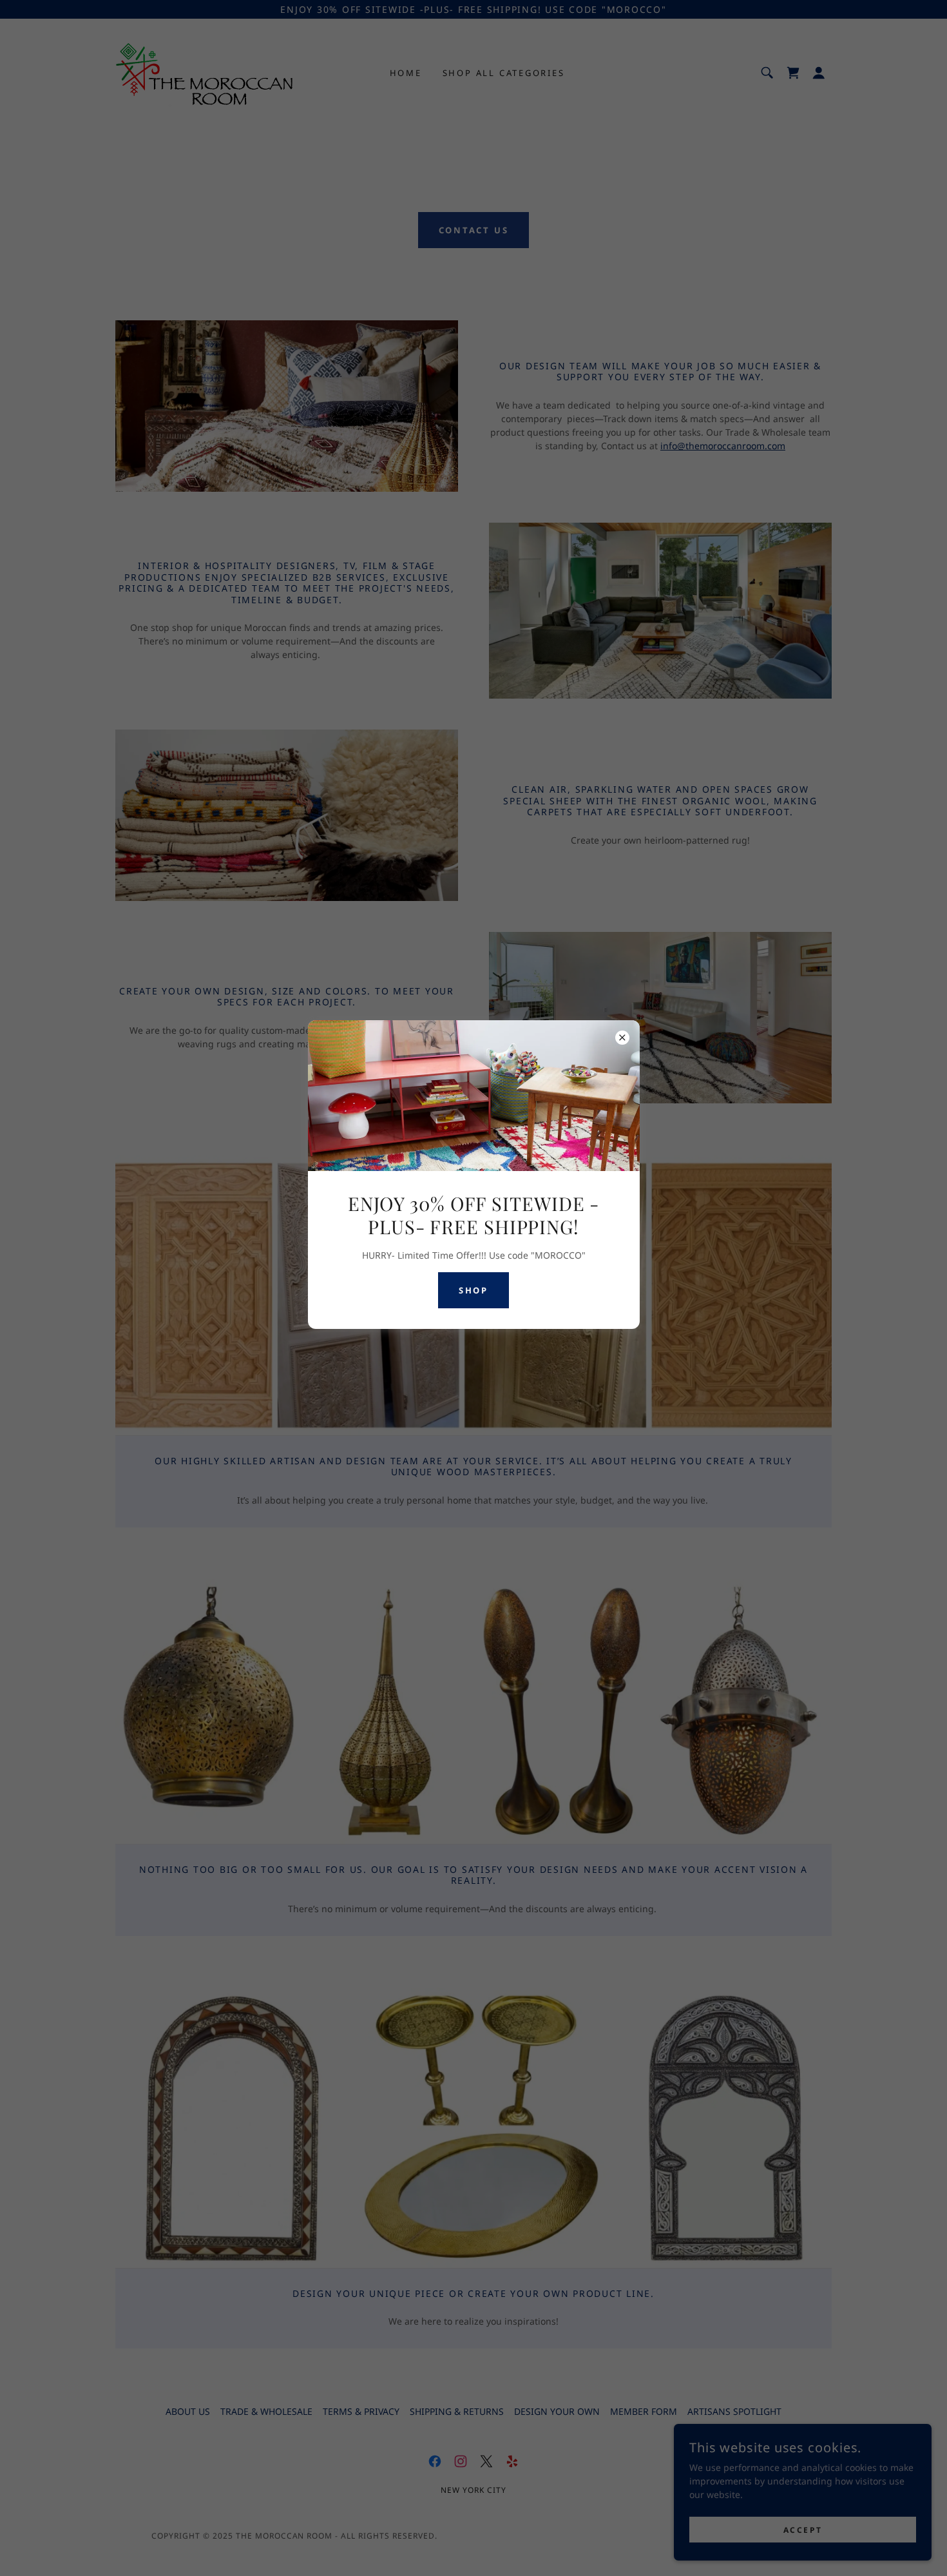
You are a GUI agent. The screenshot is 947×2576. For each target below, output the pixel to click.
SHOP (473, 1290)
